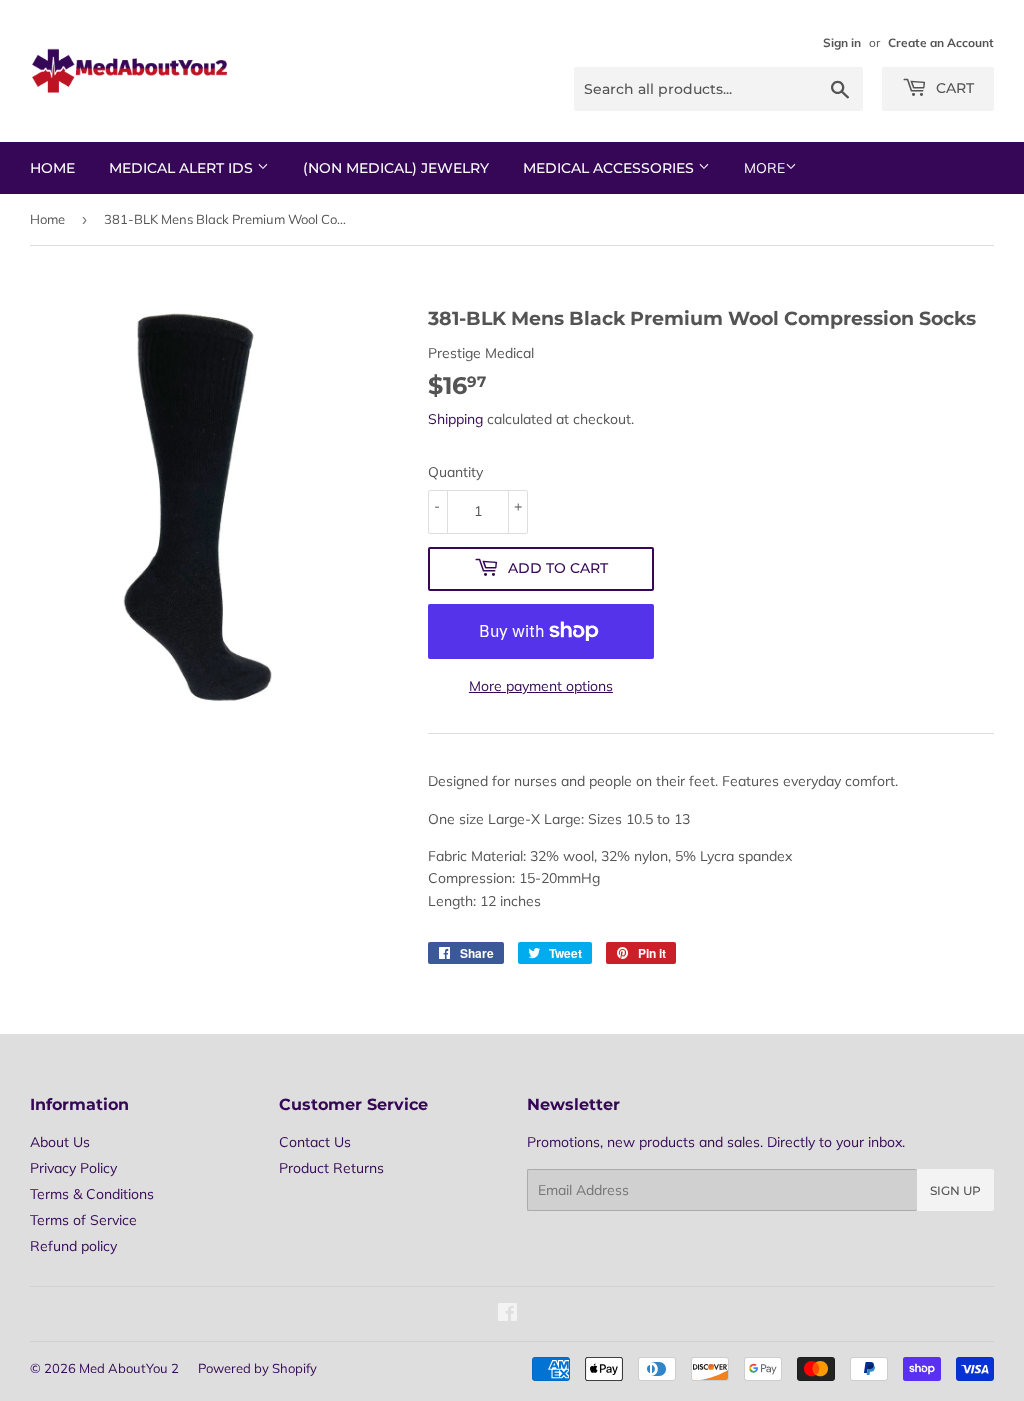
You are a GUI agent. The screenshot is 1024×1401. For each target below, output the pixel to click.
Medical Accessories (610, 168)
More (764, 168)
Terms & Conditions (92, 1194)
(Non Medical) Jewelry (396, 168)
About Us (60, 1142)
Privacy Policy (73, 1168)
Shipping (455, 419)
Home (52, 168)
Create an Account (941, 42)
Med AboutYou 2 (129, 1368)
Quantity (455, 472)
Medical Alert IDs (183, 168)
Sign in (842, 42)
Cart (953, 88)
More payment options (541, 686)
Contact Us (315, 1142)
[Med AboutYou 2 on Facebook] (507, 1315)
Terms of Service (83, 1220)
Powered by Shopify (257, 1368)
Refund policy (73, 1246)
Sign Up (955, 1190)
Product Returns (331, 1168)
